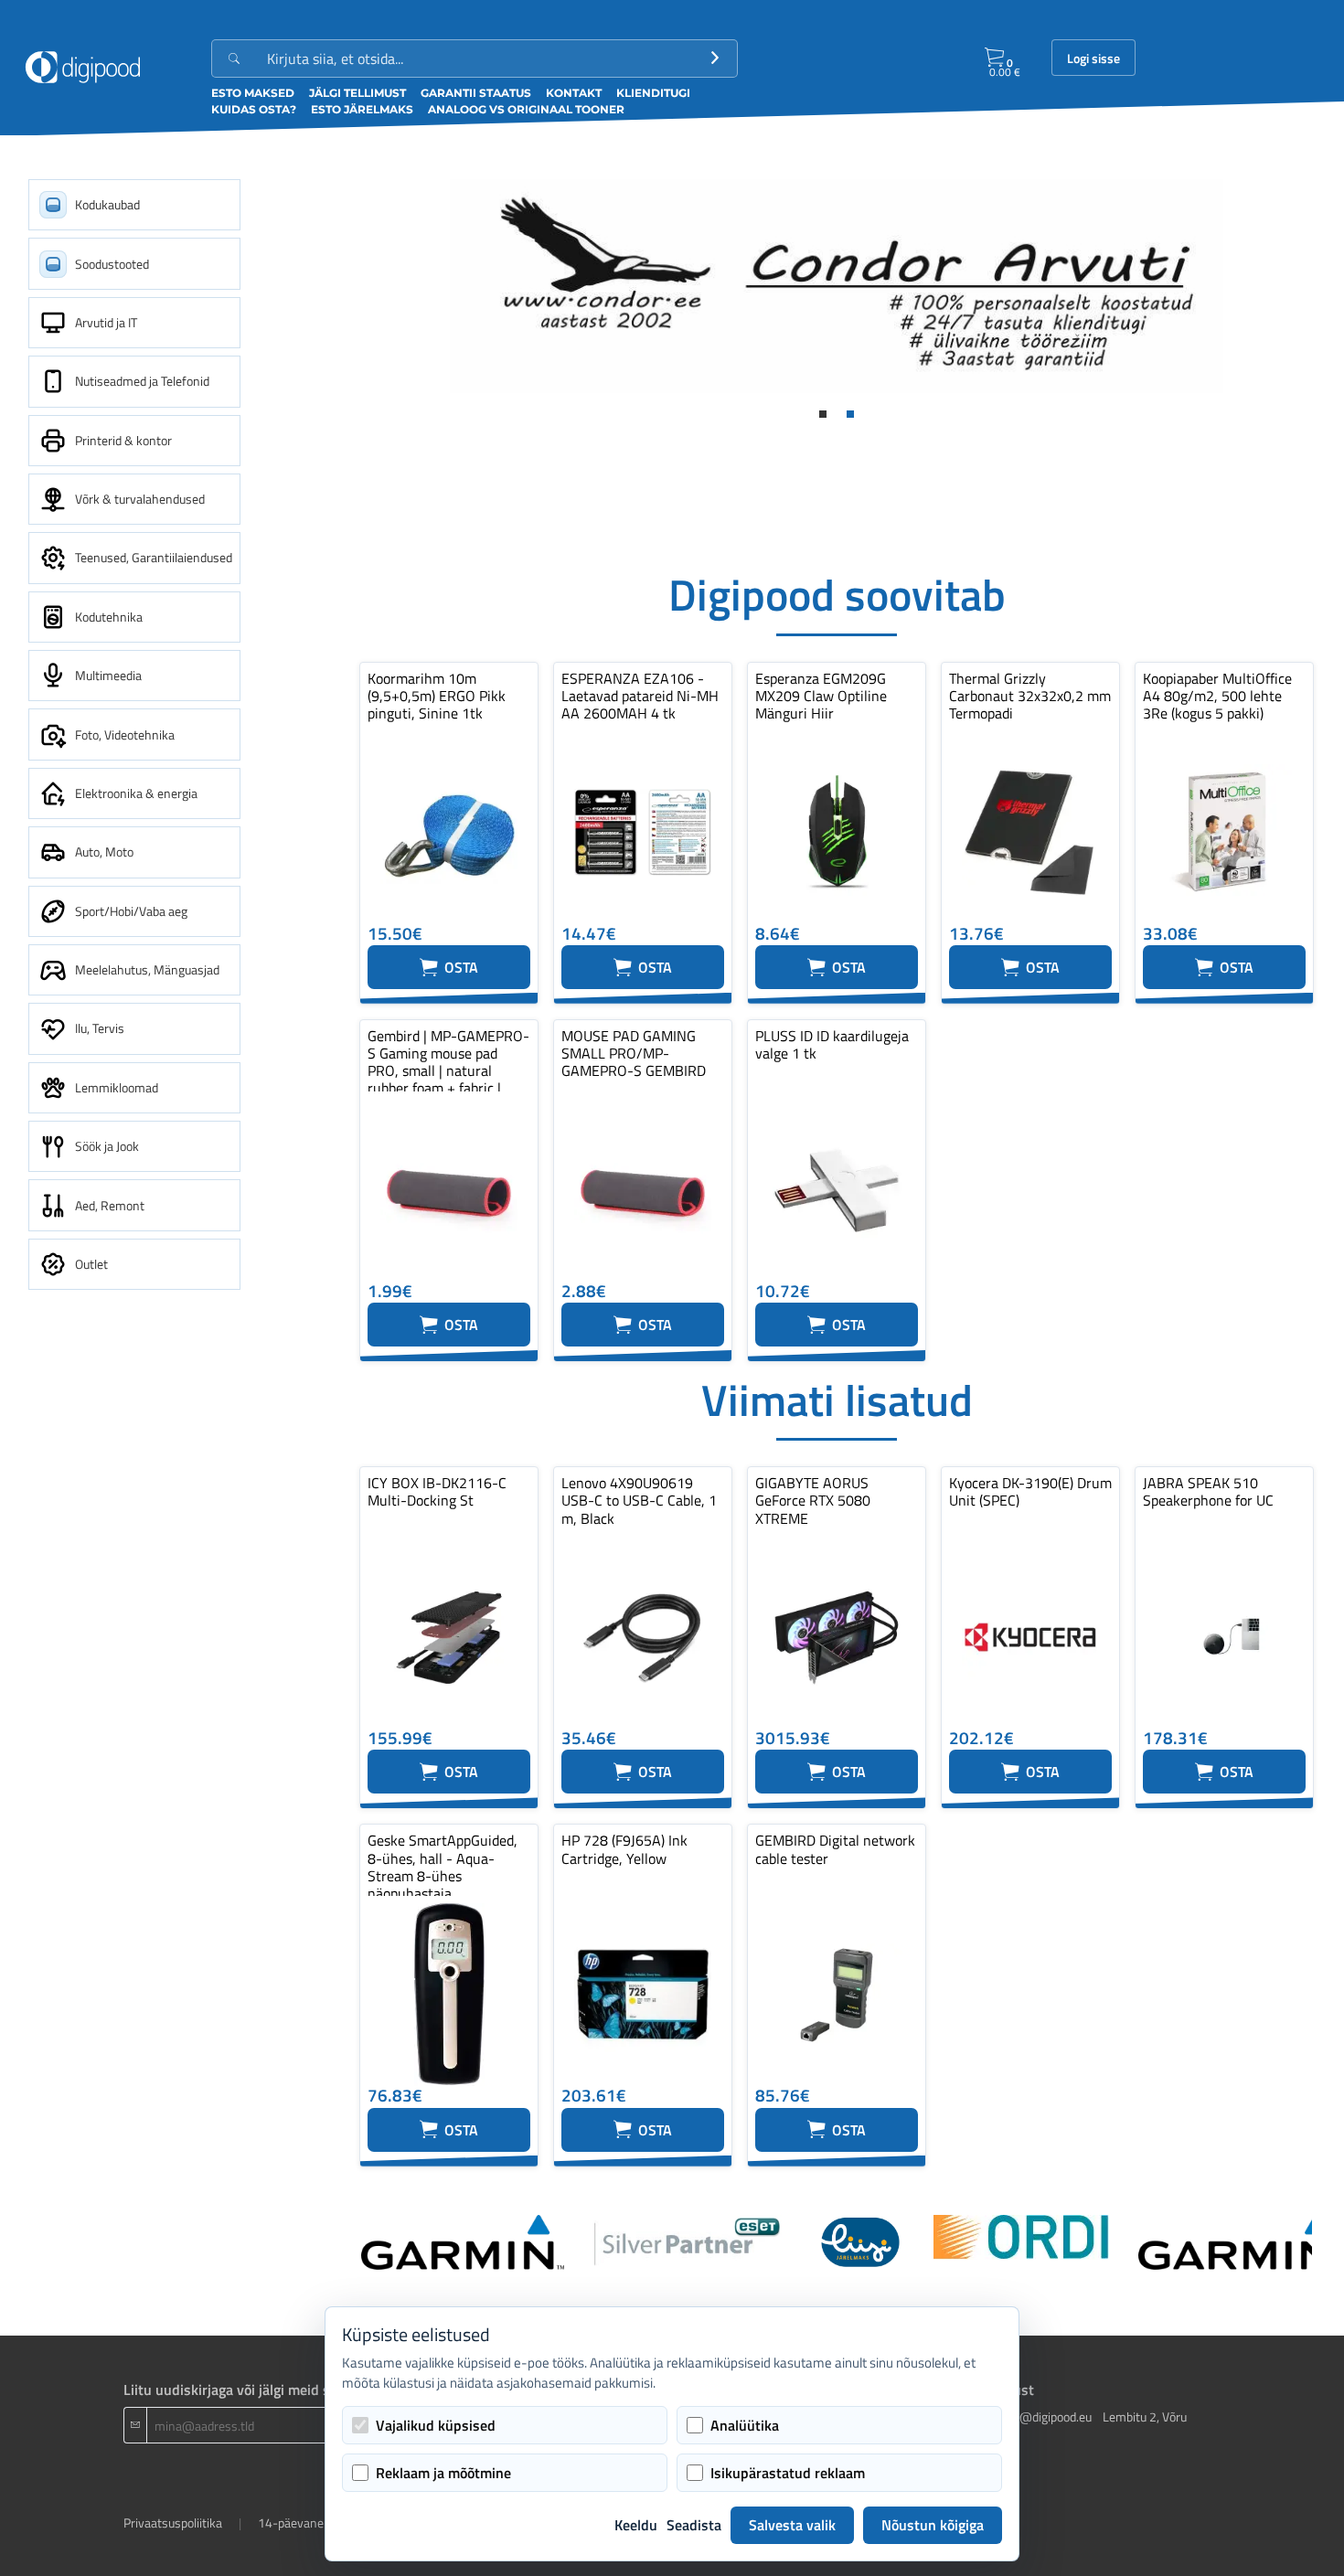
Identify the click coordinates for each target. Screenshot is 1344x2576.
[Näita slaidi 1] (823, 414)
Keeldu (636, 2525)
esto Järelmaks (362, 109)
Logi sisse (1093, 59)
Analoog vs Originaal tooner (526, 109)
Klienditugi (653, 93)
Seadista (694, 2525)
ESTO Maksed (253, 93)
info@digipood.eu (1045, 2416)
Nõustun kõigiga (933, 2525)
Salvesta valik (792, 2525)
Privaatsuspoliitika (173, 2523)
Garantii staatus (476, 93)
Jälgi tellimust (357, 93)
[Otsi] (715, 59)
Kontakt (574, 93)
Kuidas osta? (254, 109)
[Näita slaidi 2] (850, 414)
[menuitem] (134, 205)
